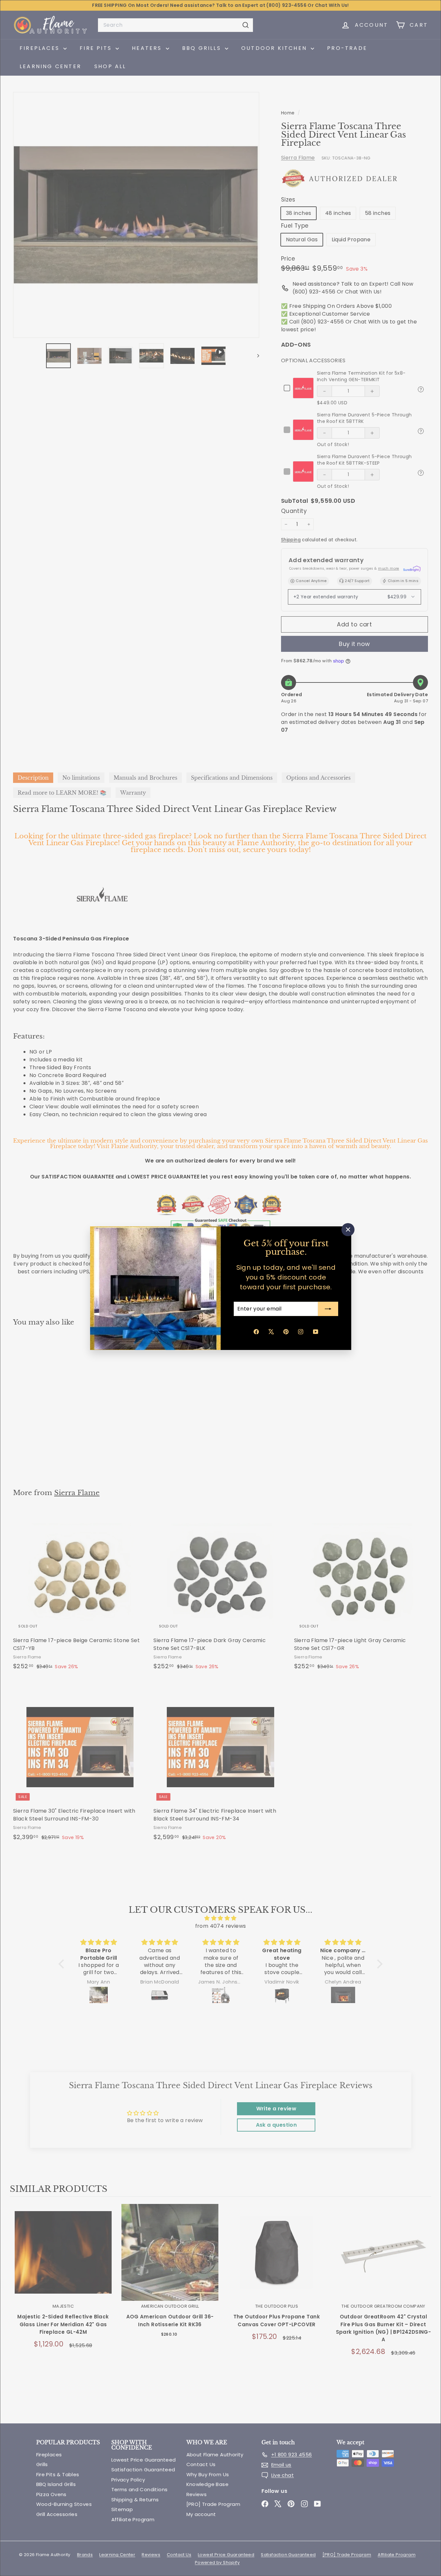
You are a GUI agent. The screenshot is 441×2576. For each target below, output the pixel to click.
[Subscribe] (328, 1309)
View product (63, 2259)
